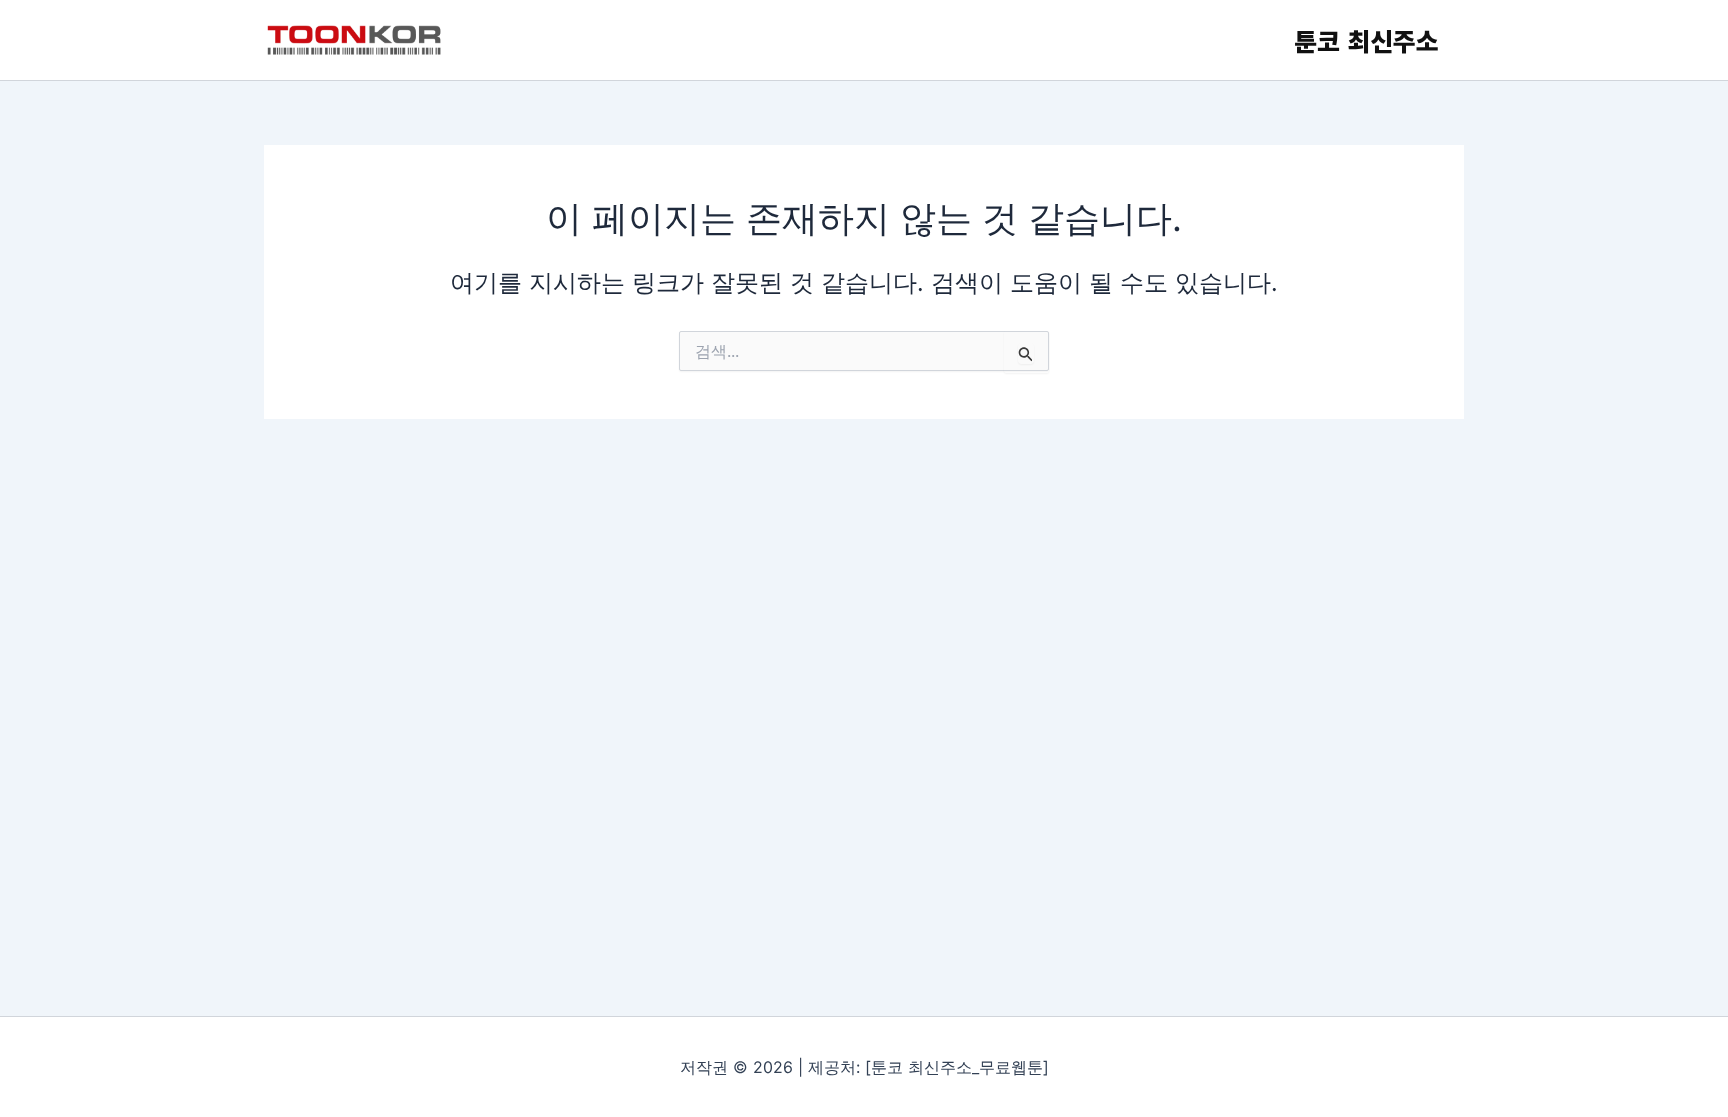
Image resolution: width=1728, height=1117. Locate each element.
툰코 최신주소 (1366, 40)
